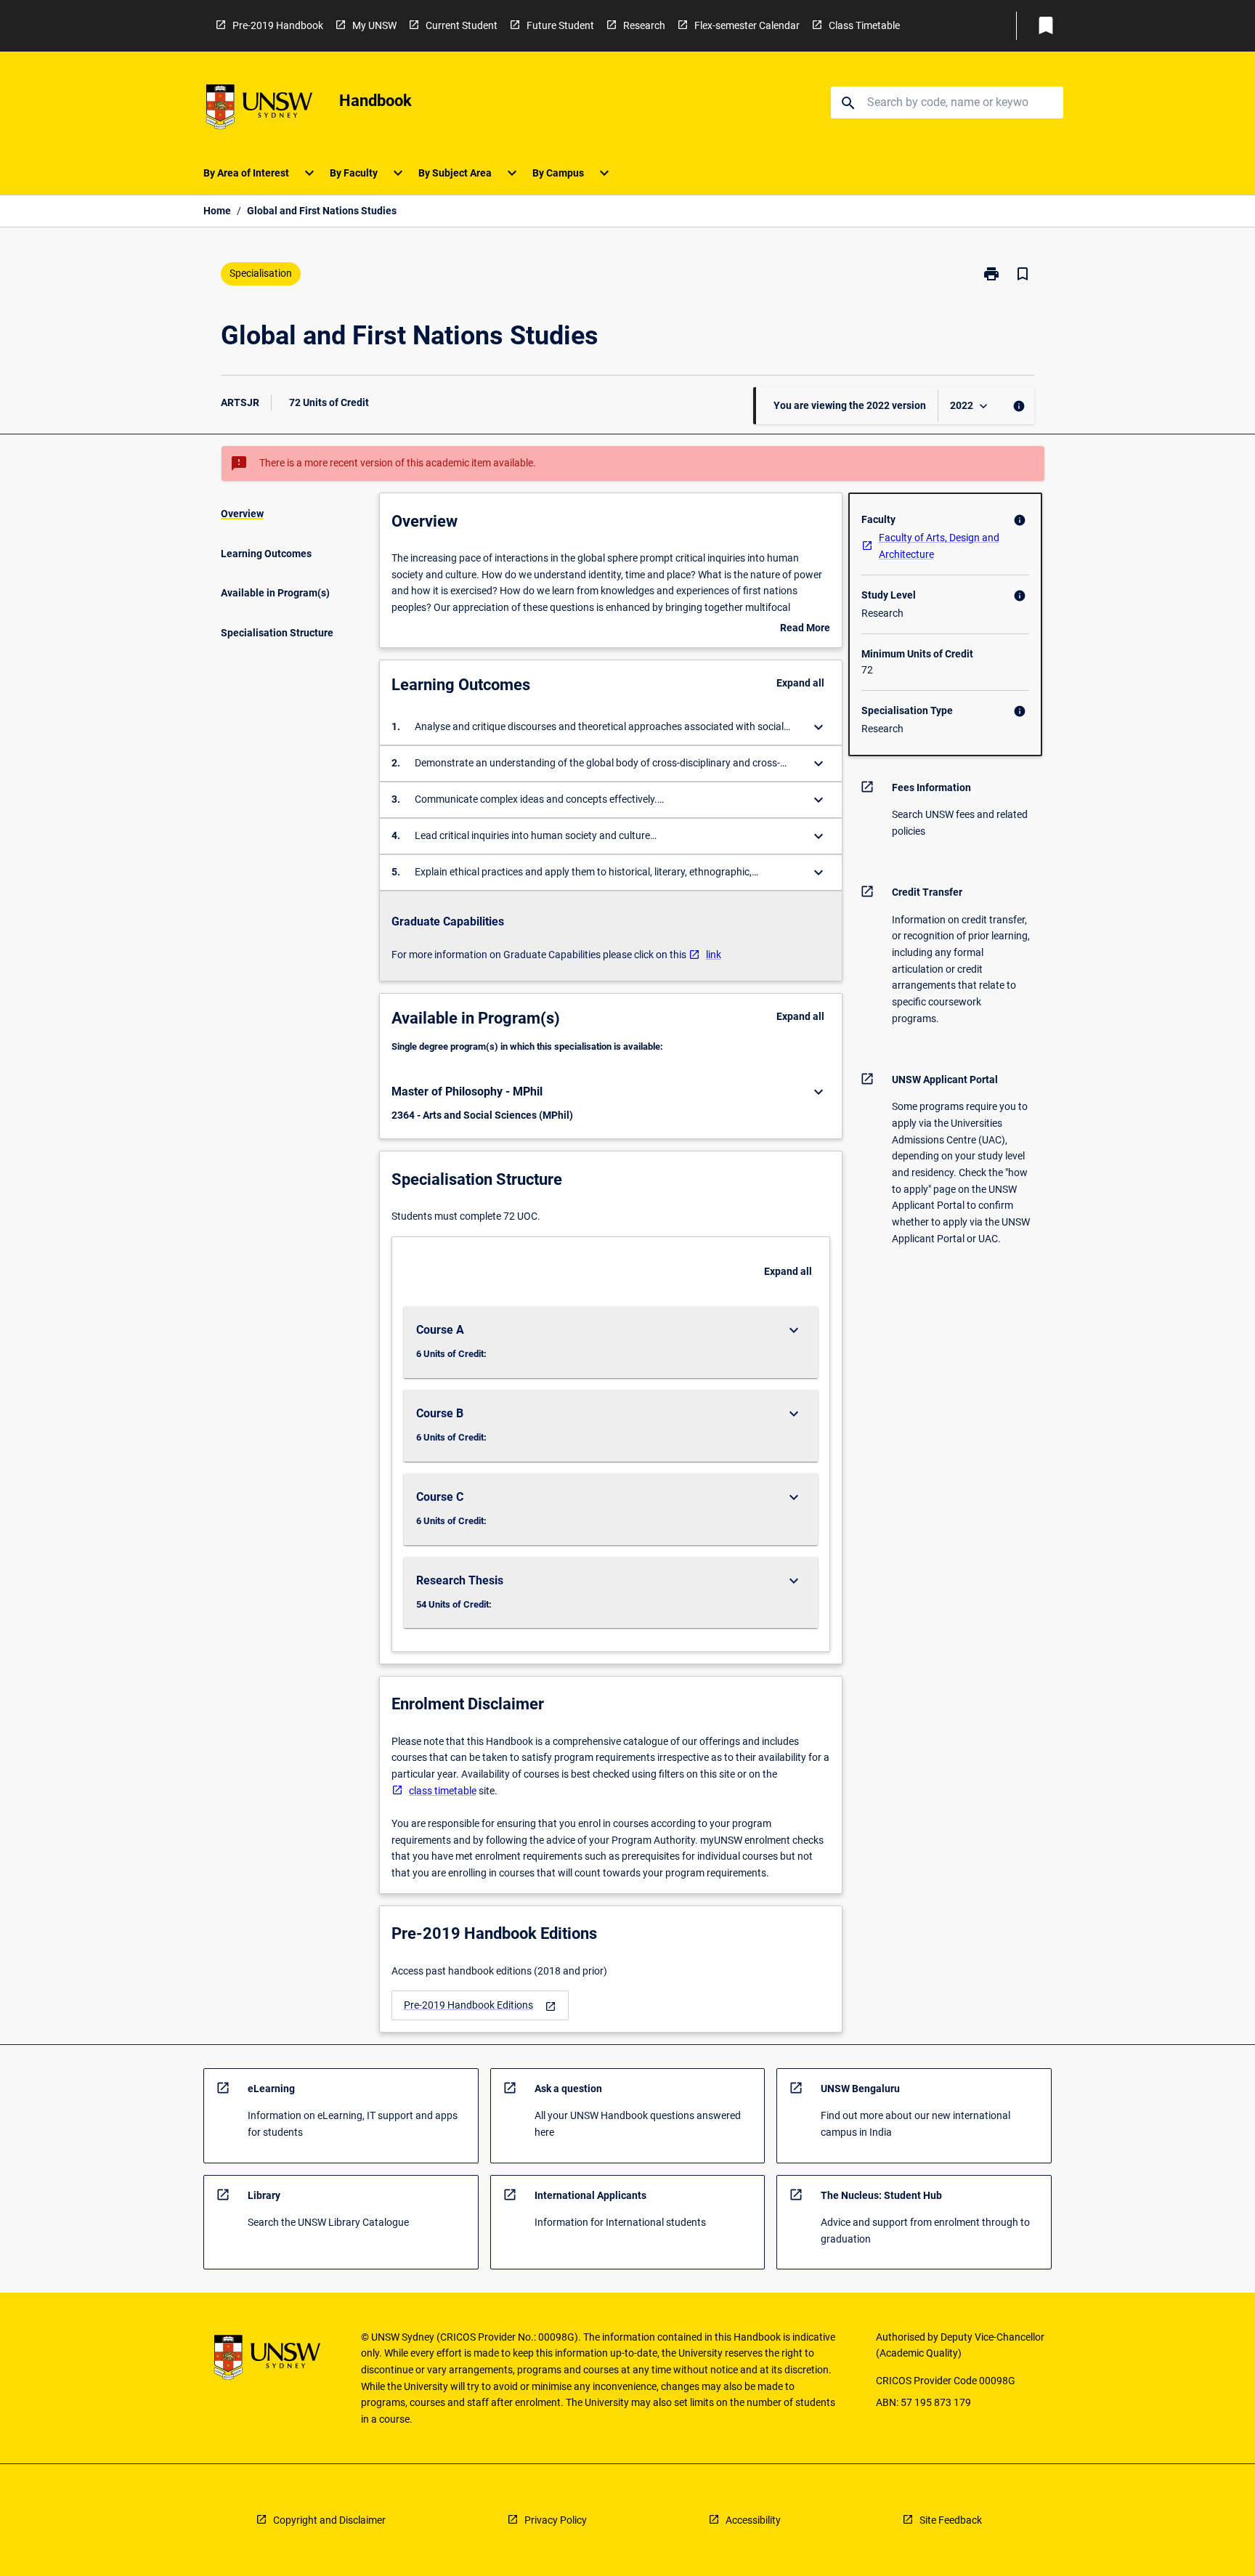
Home (217, 211)
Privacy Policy (556, 2520)
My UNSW (374, 25)
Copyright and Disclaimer (329, 2520)
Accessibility (753, 2520)
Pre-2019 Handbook (278, 25)
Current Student (462, 25)
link (714, 955)
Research (644, 25)
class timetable (443, 1791)
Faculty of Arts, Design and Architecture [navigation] (939, 546)
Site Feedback (951, 2520)
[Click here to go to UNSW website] (259, 109)
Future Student (560, 25)
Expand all (800, 683)
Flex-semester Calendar (747, 25)
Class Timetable (864, 25)
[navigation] (480, 2005)
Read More (805, 629)
